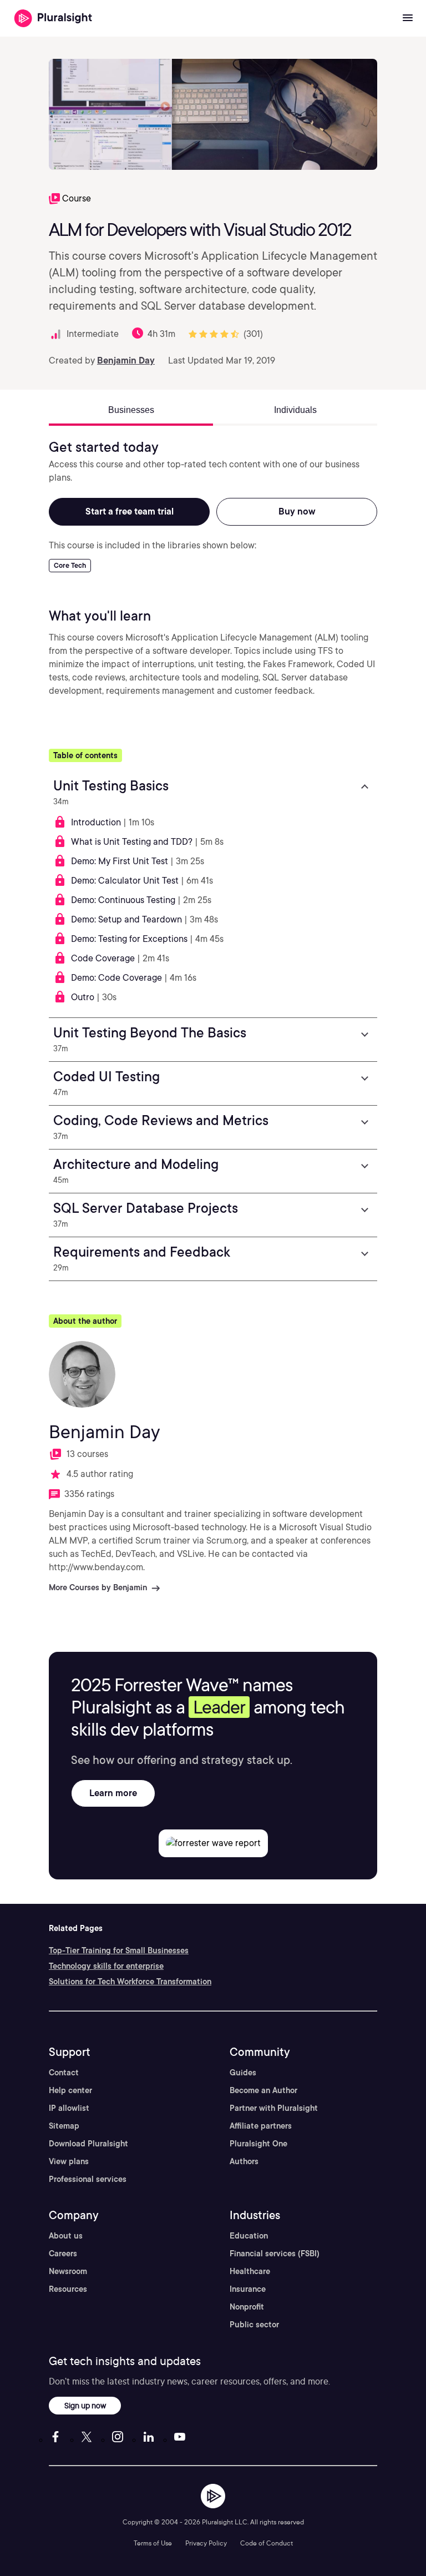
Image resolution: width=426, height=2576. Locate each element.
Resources (68, 2289)
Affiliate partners (261, 2126)
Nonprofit (247, 2307)
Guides (243, 2073)
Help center (70, 2090)
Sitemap (64, 2126)
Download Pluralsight (88, 2144)
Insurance (248, 2289)
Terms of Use (153, 2543)
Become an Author (263, 2090)
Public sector (254, 2325)
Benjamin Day (126, 361)
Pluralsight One (258, 2144)
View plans (69, 2161)
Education (249, 2236)
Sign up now (85, 2405)
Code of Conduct (267, 2543)
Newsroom (68, 2271)
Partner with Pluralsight (274, 2108)
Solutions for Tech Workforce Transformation (130, 1982)
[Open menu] (408, 18)
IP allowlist (69, 2108)
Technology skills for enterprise (106, 1966)
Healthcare (250, 2271)
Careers (63, 2254)
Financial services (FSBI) (275, 2254)
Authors (244, 2161)
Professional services (88, 2179)
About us (66, 2236)
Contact (64, 2073)
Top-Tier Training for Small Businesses (119, 1950)
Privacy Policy (206, 2543)
